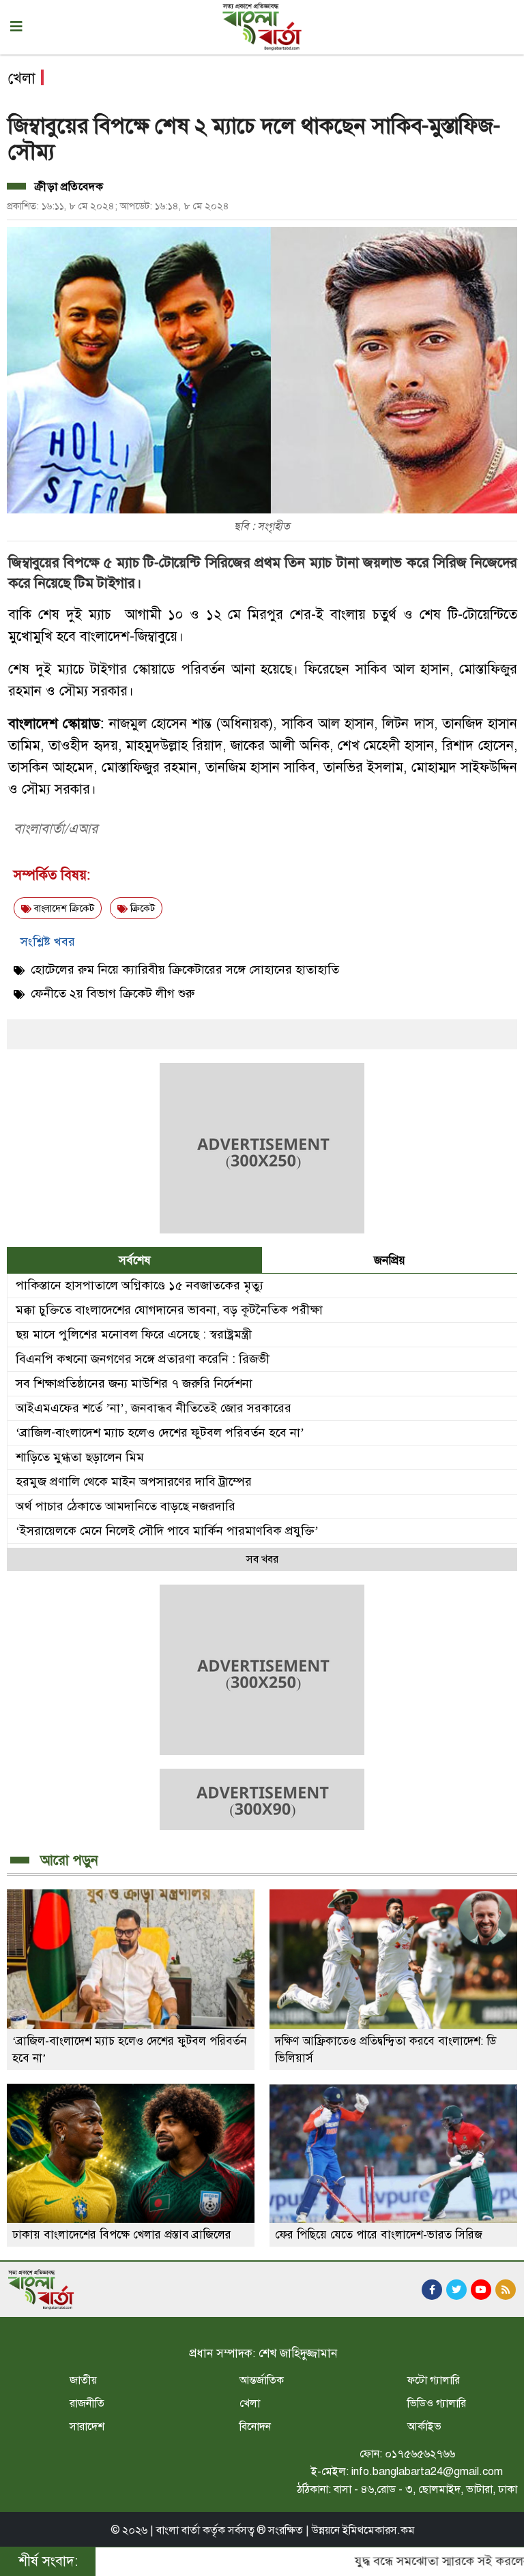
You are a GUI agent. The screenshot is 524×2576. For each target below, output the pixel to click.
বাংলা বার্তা (178, 2530)
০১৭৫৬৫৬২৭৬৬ (420, 2454)
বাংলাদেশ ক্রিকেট (63, 909)
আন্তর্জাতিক (262, 2380)
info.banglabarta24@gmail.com (427, 2472)
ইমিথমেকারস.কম (379, 2530)
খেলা (250, 2403)
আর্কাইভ (424, 2427)
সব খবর (262, 1559)
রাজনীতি (87, 2403)
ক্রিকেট (141, 909)
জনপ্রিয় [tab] (390, 1260)
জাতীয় (83, 2380)
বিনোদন (255, 2427)
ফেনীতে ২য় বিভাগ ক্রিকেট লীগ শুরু (113, 993)
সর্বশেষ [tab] (135, 1260)
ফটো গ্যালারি (434, 2380)
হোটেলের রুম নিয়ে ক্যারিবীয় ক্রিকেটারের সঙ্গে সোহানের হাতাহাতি (185, 970)
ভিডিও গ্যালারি (437, 2403)
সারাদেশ (87, 2427)
